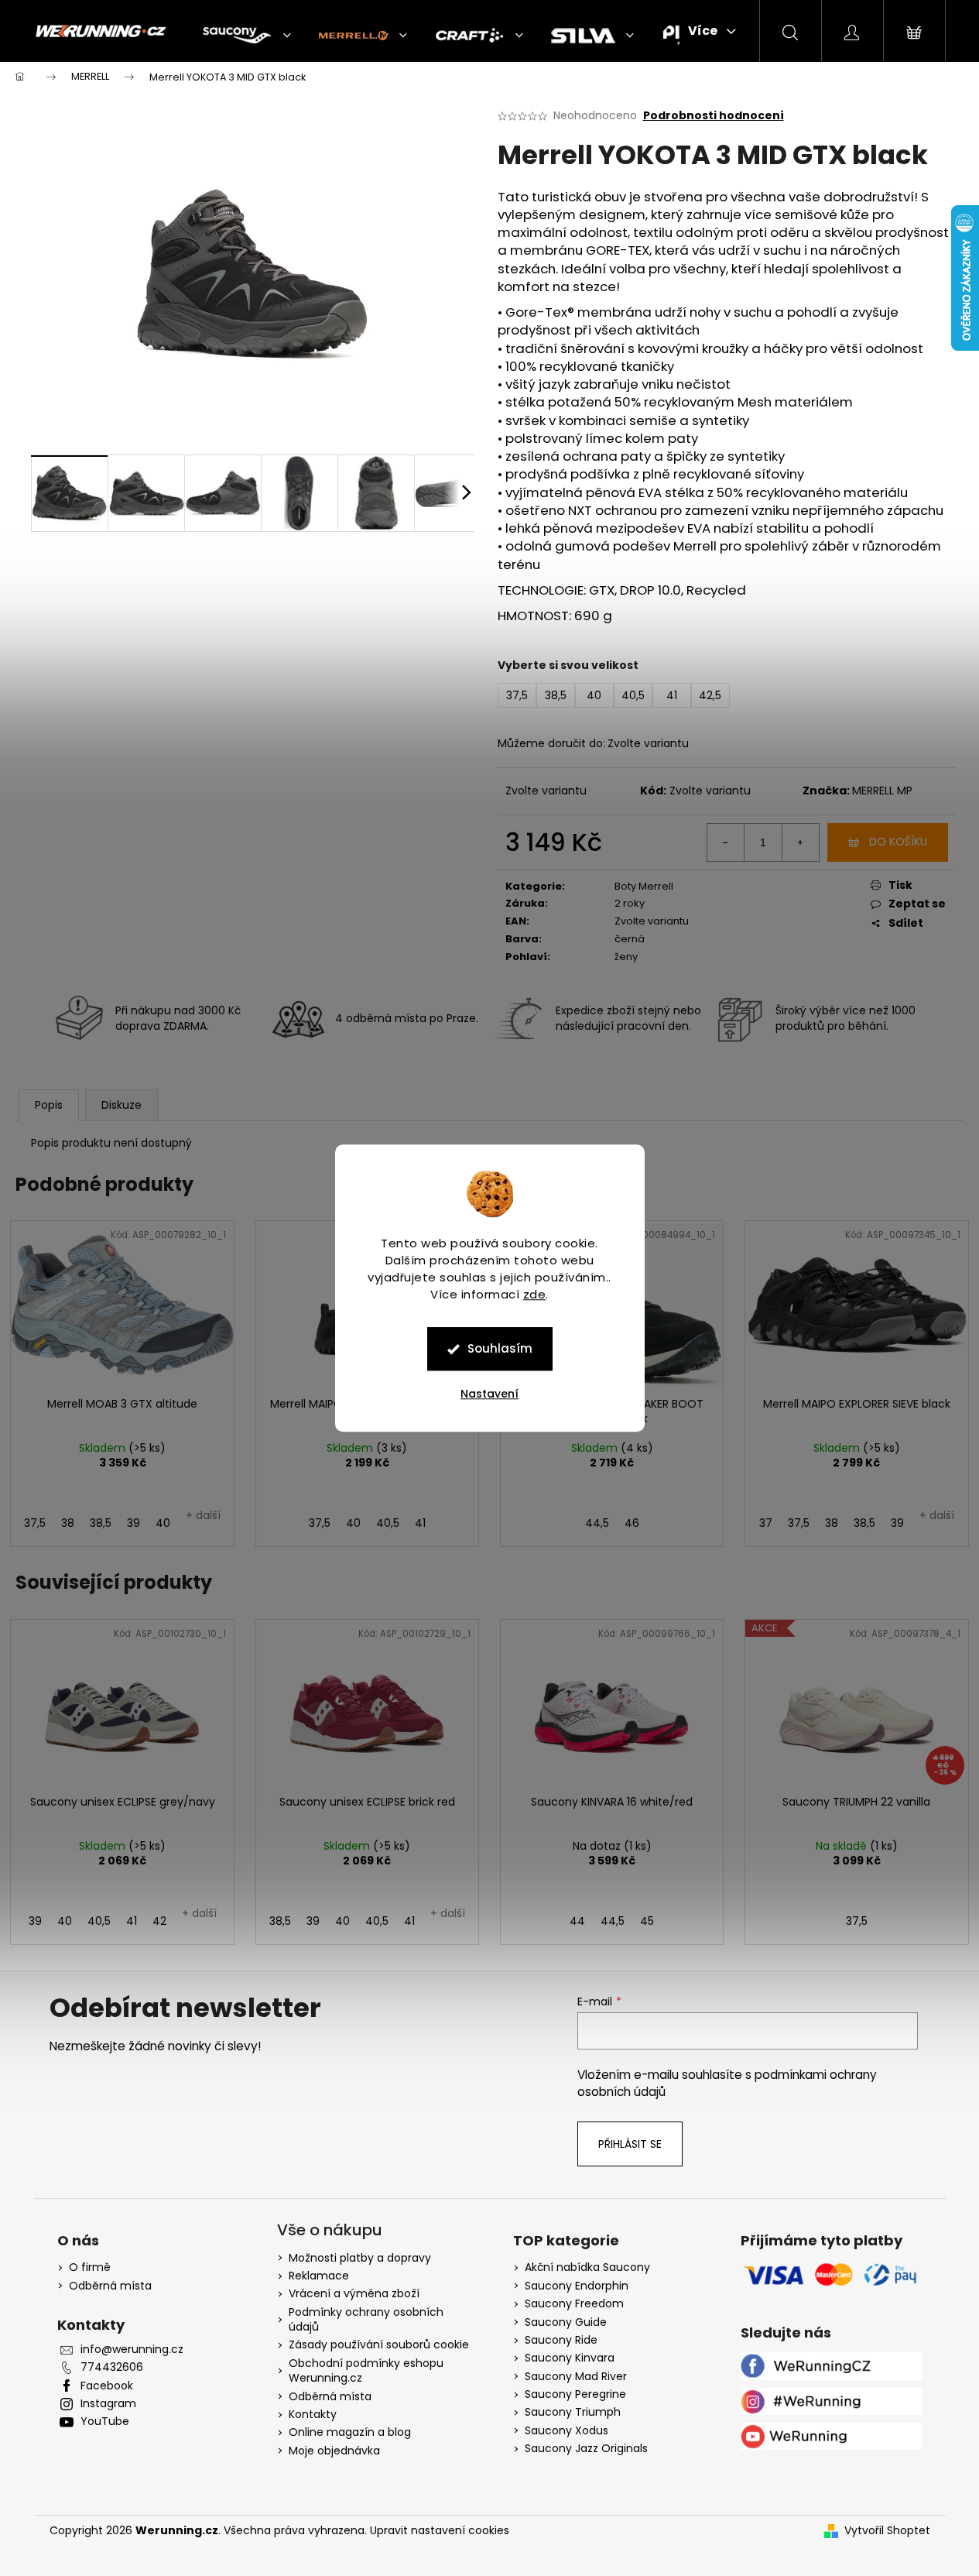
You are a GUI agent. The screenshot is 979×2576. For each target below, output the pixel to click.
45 (647, 1921)
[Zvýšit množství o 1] (800, 842)
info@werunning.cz (132, 2350)
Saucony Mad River (576, 2377)
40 (163, 1523)
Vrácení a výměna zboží (354, 2293)
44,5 (597, 1523)
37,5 (35, 1523)
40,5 (388, 1523)
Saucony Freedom (574, 2304)
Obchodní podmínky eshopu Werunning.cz (366, 2370)
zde (535, 1294)
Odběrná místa (110, 2286)
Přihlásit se (630, 2144)
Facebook (107, 2386)
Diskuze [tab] (122, 1105)
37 (766, 1523)
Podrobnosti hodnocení (714, 116)
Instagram (108, 2404)
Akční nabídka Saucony (587, 2267)
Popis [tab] (49, 1105)
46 (632, 1523)
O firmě (90, 2267)
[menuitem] (247, 36)
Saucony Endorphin (577, 2286)
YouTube (105, 2422)
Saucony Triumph (573, 2412)
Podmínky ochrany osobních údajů (366, 2319)
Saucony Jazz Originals (586, 2449)
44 (577, 1921)
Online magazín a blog (350, 2432)
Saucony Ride (561, 2340)
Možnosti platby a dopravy (360, 2258)
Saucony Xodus (567, 2431)
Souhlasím (500, 1348)
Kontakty (313, 2414)
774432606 (112, 2367)
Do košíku (898, 842)
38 (68, 1523)
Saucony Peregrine (575, 2394)
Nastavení (489, 1394)
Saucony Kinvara (570, 2358)
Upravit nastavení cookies (440, 2530)
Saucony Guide (566, 2322)
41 (420, 1523)
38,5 (101, 1523)
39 (133, 1523)
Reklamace (319, 2276)
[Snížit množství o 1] (726, 842)
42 (159, 1921)
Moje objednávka (334, 2451)
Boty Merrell (644, 886)
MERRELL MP (882, 791)
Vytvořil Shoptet (887, 2531)
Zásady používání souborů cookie (379, 2344)
